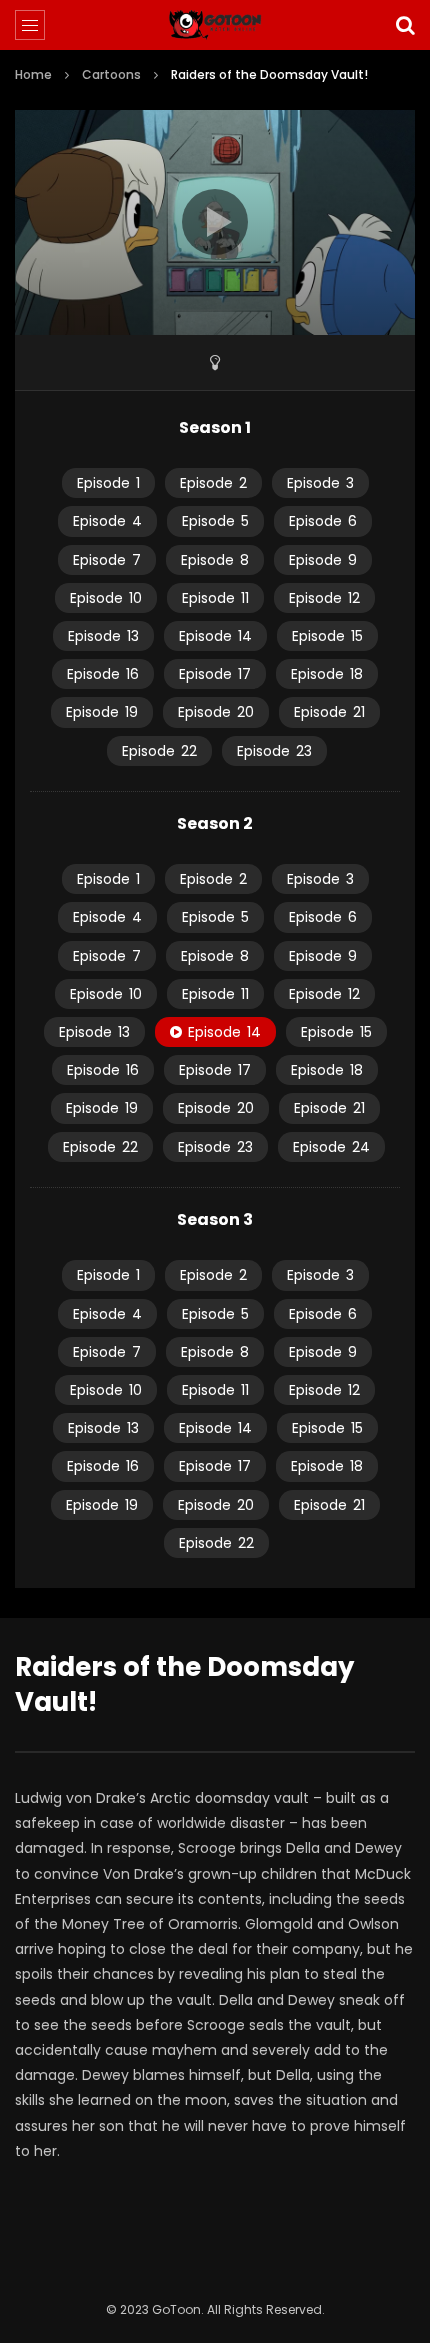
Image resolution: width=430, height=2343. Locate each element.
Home (33, 74)
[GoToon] (215, 25)
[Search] (405, 25)
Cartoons (111, 74)
